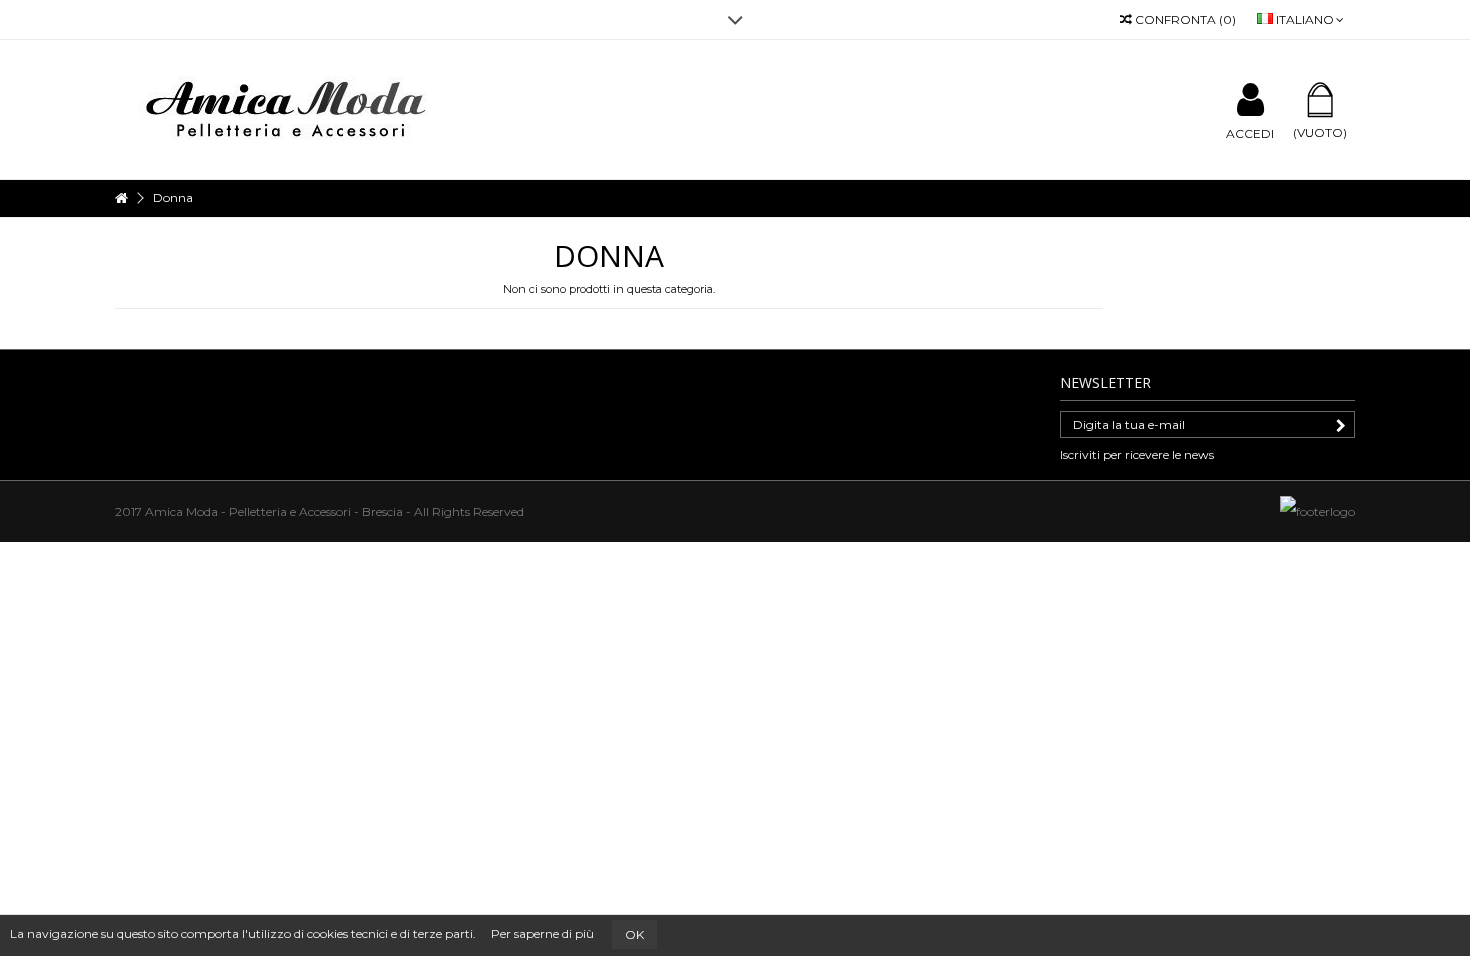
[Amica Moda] (290, 108)
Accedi (1250, 133)
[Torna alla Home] (121, 198)
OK (634, 934)
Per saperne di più (542, 933)
